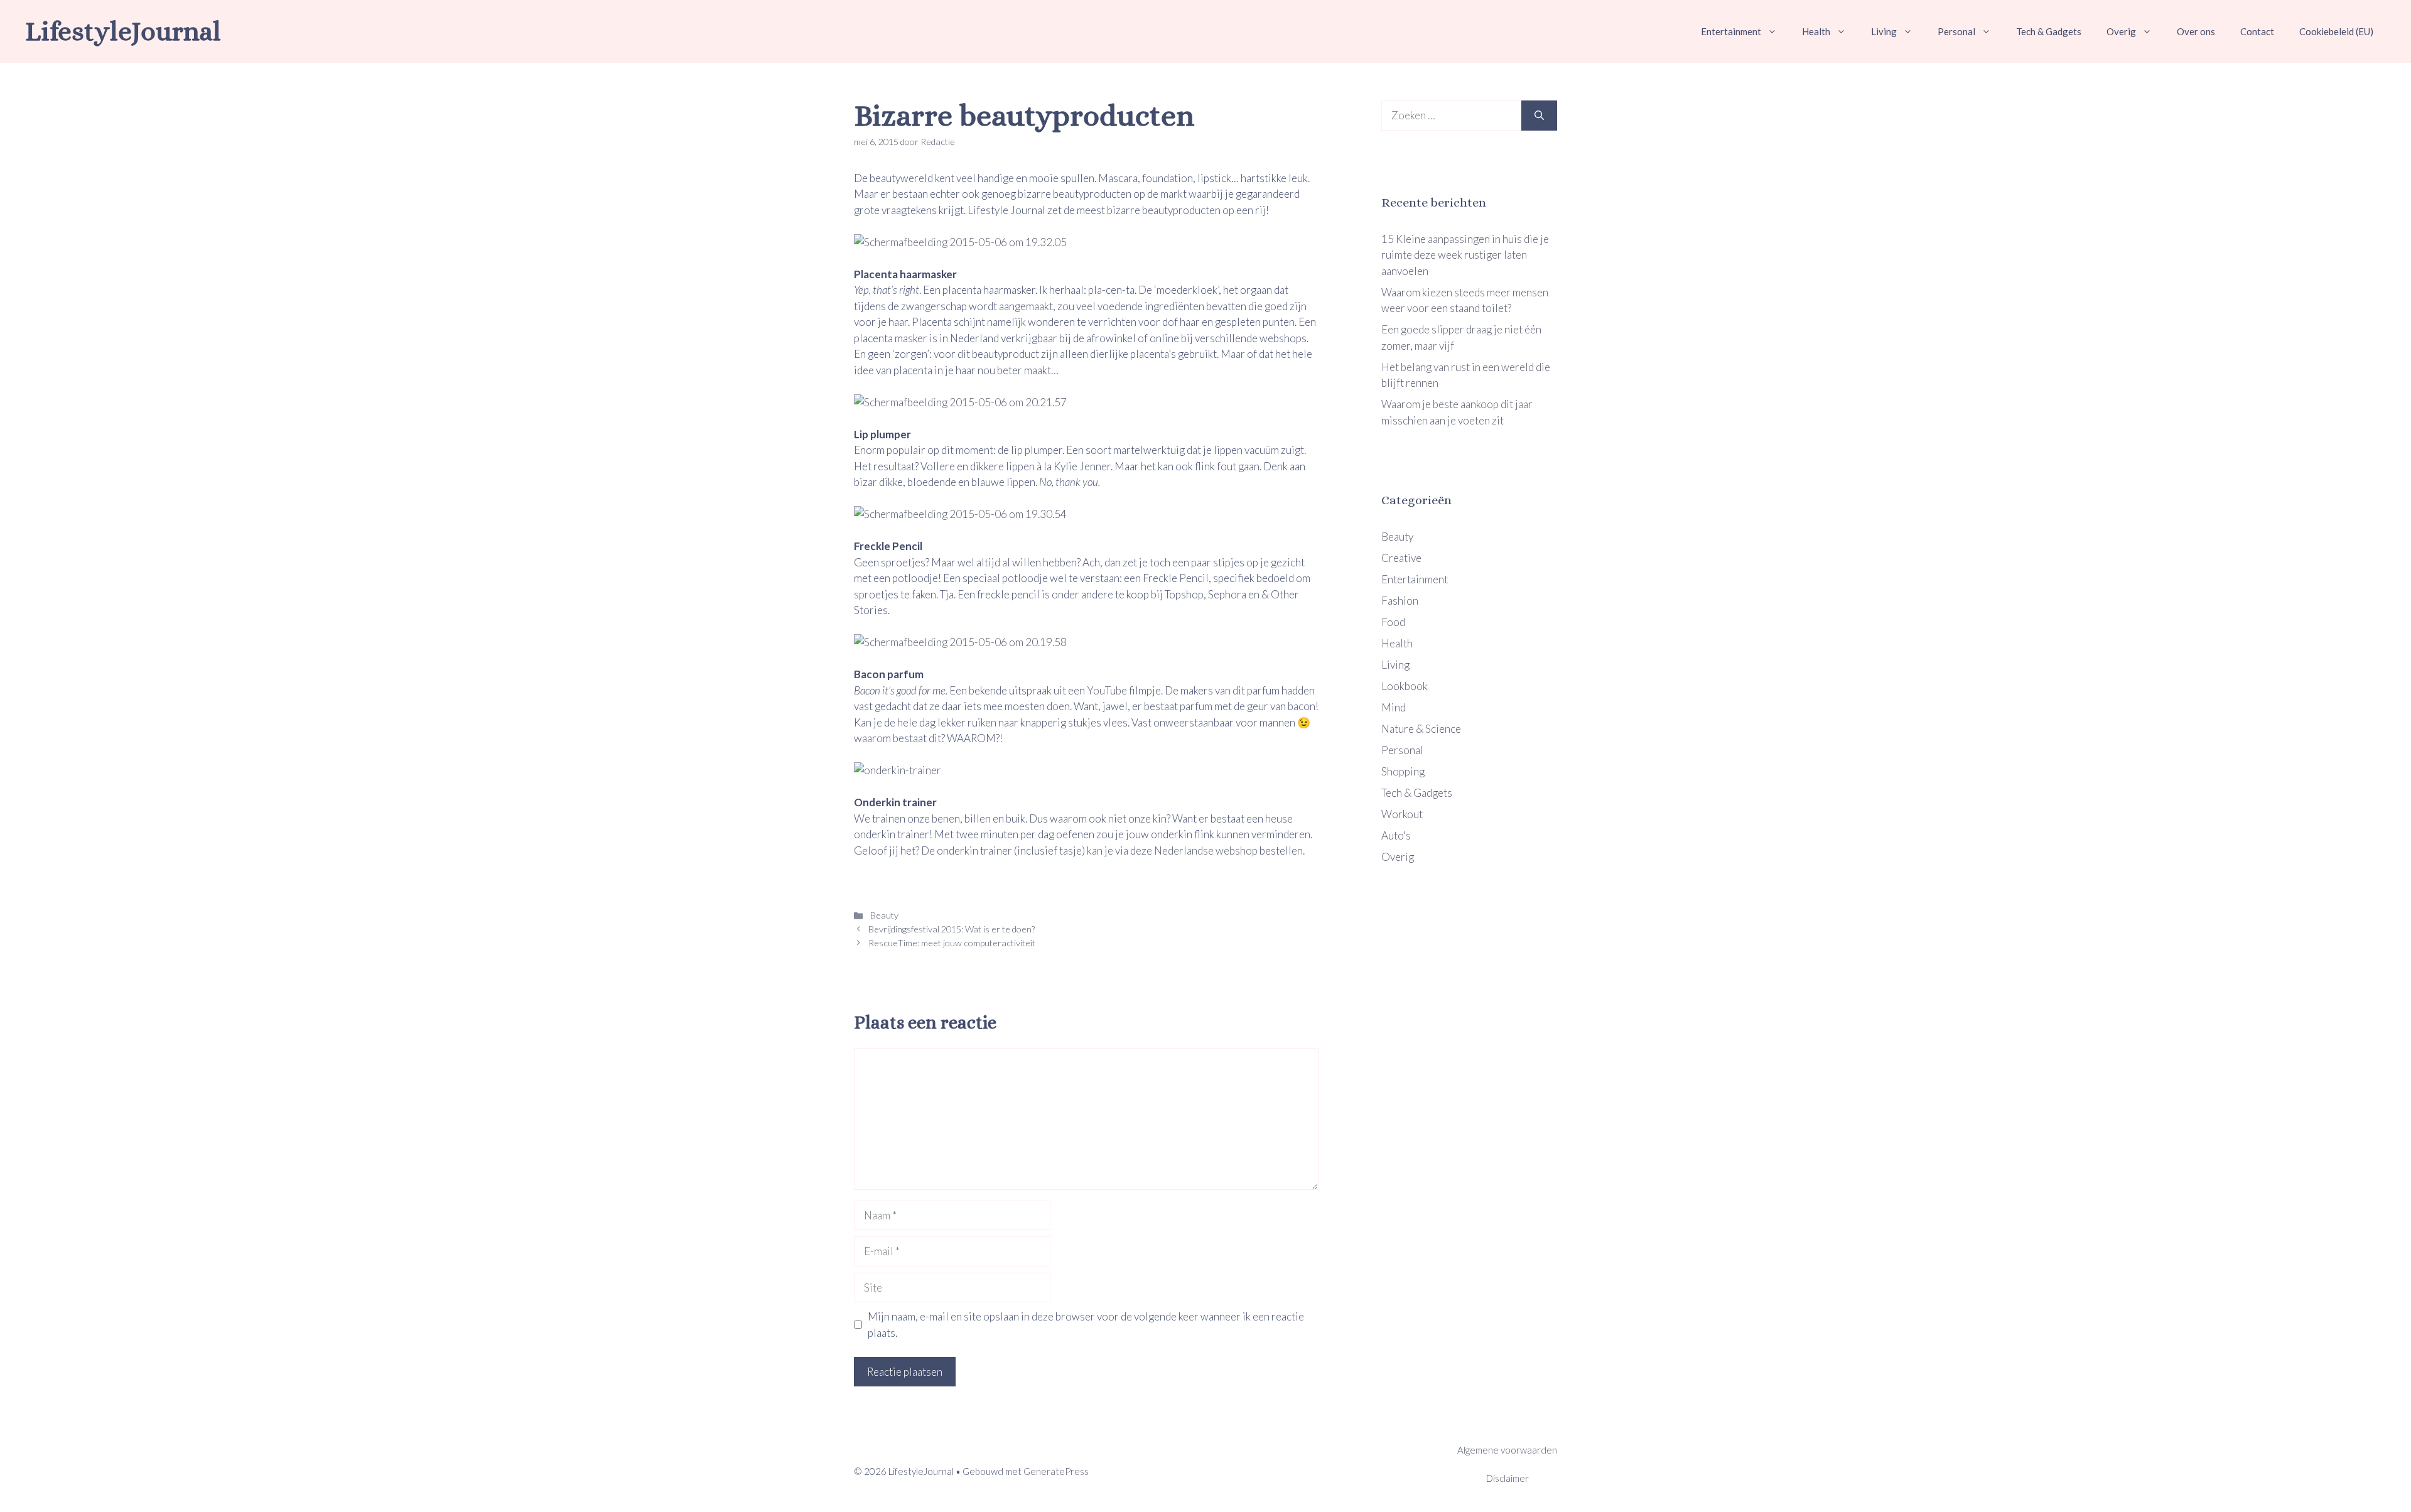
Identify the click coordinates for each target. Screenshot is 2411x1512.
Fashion (1400, 601)
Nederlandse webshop (1206, 850)
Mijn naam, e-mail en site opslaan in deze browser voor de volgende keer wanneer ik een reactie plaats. (1086, 1325)
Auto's (1396, 835)
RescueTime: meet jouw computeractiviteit (952, 943)
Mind (1394, 707)
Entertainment (1731, 31)
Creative (1401, 558)
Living (1884, 31)
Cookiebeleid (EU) (2336, 31)
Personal (1956, 31)
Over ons (2196, 31)
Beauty (883, 915)
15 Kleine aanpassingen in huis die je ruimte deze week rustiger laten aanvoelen (1465, 255)
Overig (2121, 31)
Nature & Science (1421, 729)
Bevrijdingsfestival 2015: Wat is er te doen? (952, 929)
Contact (2257, 31)
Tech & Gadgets (2049, 31)
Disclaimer (1508, 1478)
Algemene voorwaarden (1507, 1450)
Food (1393, 622)
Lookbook (1405, 686)
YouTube (1107, 690)
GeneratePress (1056, 1471)
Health (1816, 31)
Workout (1402, 814)
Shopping (1403, 771)
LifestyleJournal (123, 31)
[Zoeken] (1539, 116)
